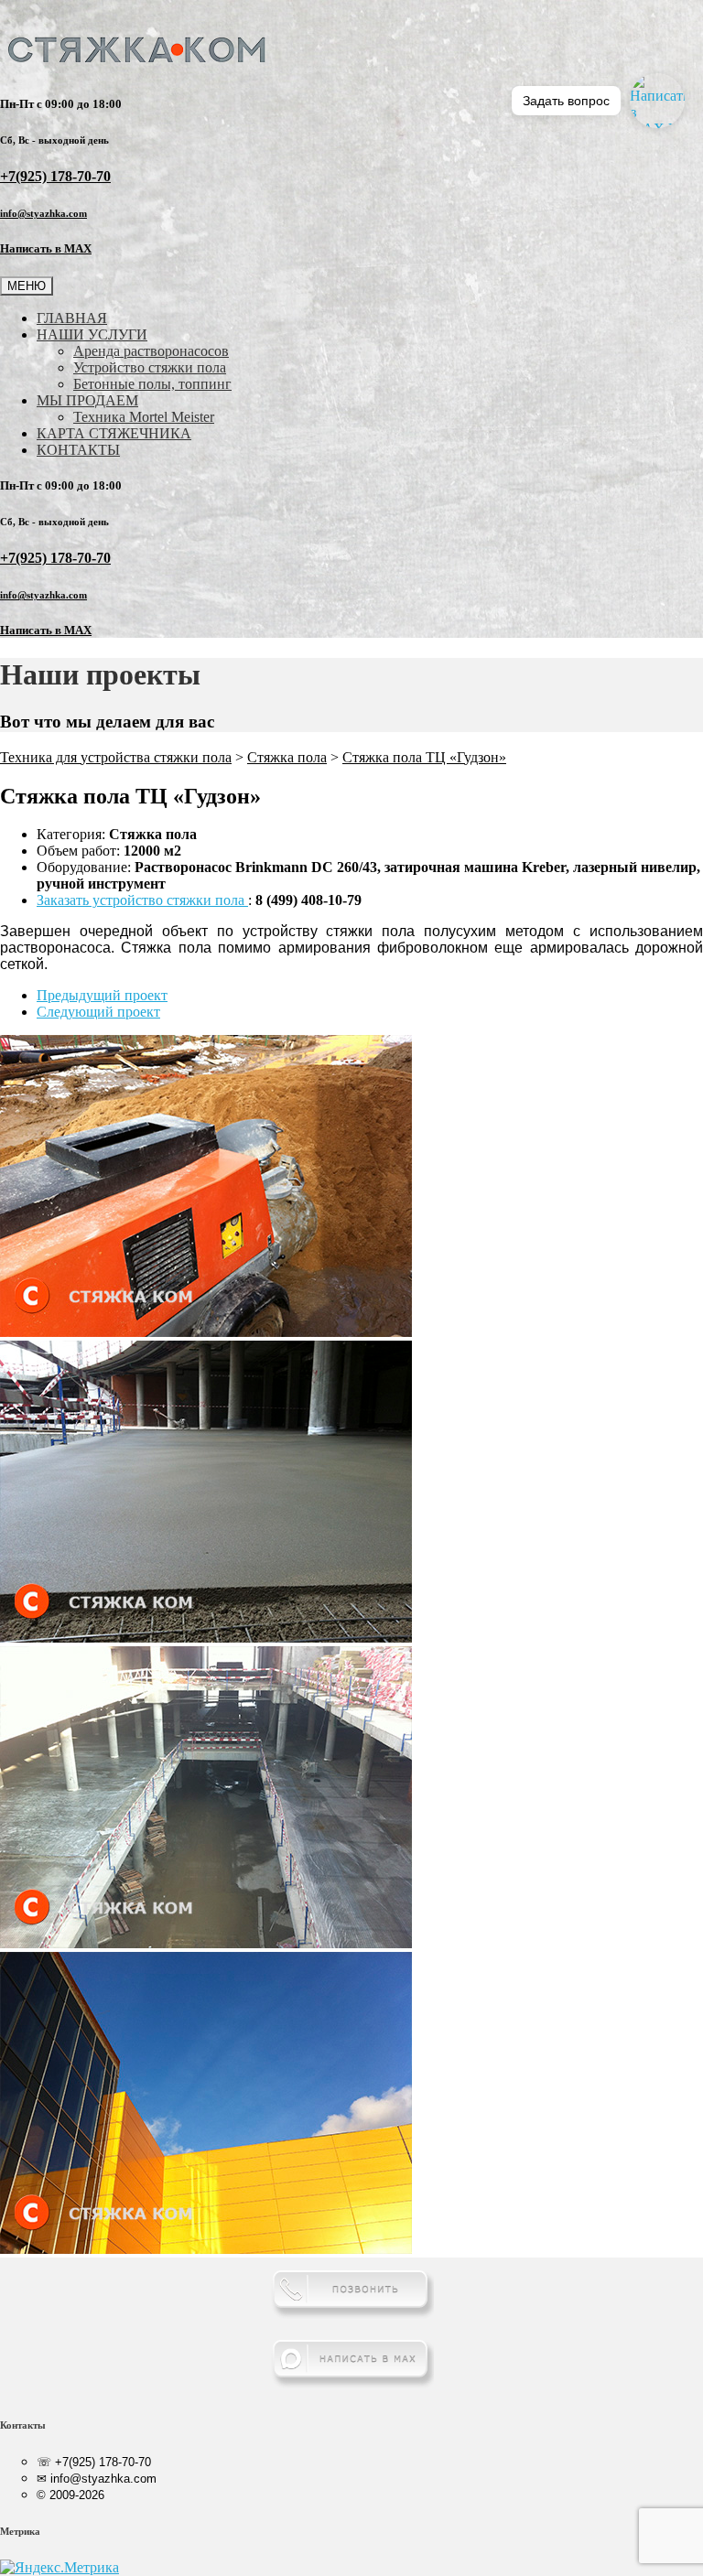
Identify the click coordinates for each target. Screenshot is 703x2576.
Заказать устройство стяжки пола (142, 900)
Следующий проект (98, 1012)
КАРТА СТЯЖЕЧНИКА (114, 433)
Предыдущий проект (102, 995)
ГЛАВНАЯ (72, 318)
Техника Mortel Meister (144, 417)
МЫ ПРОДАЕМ (87, 400)
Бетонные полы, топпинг (152, 384)
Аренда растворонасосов (151, 351)
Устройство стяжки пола (150, 367)
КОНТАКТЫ (78, 450)
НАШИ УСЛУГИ (92, 334)
